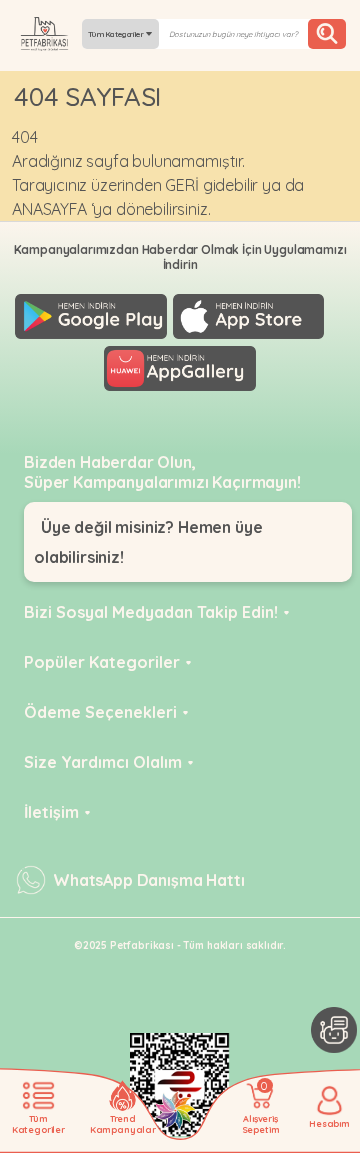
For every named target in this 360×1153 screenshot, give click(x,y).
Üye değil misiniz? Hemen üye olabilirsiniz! (148, 542)
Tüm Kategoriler (116, 34)
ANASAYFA (49, 209)
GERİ (181, 185)
